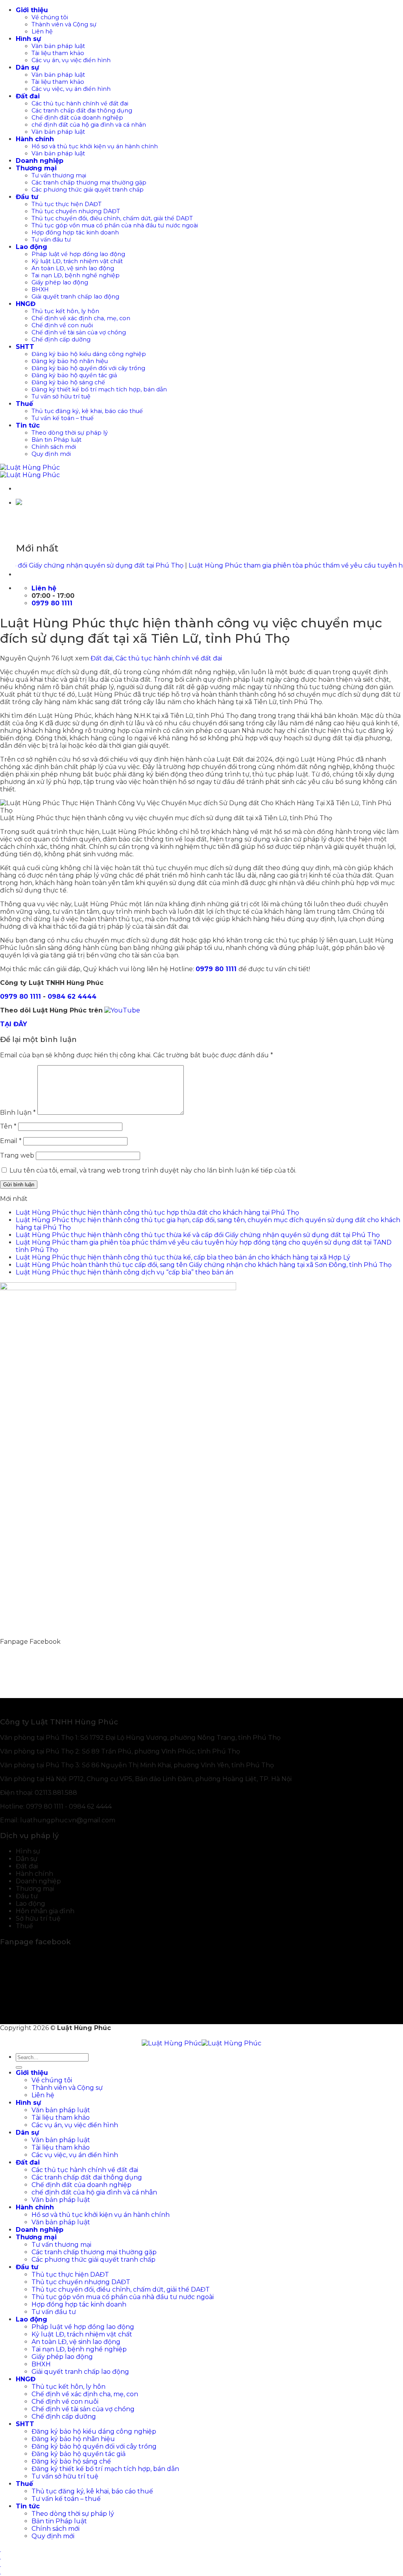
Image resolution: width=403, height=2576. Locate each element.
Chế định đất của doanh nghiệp (77, 118)
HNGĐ (26, 304)
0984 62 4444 (72, 997)
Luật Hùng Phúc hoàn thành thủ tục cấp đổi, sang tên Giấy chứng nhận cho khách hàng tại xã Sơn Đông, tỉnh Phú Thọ (204, 1265)
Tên (8, 1126)
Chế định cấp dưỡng (61, 339)
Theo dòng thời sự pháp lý (70, 433)
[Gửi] (19, 2067)
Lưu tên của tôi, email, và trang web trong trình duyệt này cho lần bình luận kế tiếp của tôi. (153, 1170)
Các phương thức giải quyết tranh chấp (88, 190)
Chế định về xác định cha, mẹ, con (81, 318)
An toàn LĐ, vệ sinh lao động (73, 268)
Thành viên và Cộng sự (64, 24)
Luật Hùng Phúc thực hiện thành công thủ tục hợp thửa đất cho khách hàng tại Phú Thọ (157, 1212)
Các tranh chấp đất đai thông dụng (82, 111)
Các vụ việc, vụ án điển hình (71, 89)
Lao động (31, 247)
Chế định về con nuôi (62, 325)
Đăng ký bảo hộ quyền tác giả (74, 375)
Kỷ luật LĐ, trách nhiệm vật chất (77, 261)
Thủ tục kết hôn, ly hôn (65, 311)
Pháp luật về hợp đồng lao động (78, 254)
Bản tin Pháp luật (56, 440)
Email (11, 1141)
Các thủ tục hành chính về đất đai (80, 103)
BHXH (40, 290)
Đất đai (28, 96)
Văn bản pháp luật (58, 46)
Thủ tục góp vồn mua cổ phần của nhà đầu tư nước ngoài (115, 225)
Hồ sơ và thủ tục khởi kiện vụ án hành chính (95, 146)
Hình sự (28, 39)
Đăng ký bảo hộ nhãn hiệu (70, 361)
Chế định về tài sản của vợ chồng (79, 332)
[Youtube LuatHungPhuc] (122, 1010)
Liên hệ (42, 31)
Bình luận (18, 1113)
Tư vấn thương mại (59, 175)
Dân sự (27, 67)
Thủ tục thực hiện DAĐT (67, 204)
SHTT (25, 347)
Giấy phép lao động (60, 282)
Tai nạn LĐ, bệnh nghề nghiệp (76, 275)
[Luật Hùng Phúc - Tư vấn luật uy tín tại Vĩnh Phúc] (30, 471)
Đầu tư (27, 197)
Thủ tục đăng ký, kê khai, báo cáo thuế (87, 411)
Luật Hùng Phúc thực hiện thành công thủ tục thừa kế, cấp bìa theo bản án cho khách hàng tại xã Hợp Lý (183, 1257)
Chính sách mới (54, 447)
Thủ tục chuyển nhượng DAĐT (76, 211)
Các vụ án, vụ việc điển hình (71, 60)
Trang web (17, 1155)
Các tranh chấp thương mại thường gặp (89, 183)
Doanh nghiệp (40, 161)
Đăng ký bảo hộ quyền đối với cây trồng (88, 368)
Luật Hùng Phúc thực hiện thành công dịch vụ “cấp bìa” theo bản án (125, 1272)
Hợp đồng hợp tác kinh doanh (75, 232)
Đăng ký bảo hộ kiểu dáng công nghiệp (89, 354)
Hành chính (35, 139)
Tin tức (28, 425)
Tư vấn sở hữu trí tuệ (61, 396)
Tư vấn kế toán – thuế (63, 418)
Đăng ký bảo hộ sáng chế (68, 382)
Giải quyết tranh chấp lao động (75, 297)
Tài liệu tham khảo (58, 53)
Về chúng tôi (50, 17)
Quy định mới (51, 454)
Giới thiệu (32, 10)
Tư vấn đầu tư (51, 240)
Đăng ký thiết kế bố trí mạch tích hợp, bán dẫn (99, 389)
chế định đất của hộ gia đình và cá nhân (89, 125)
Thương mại (36, 168)
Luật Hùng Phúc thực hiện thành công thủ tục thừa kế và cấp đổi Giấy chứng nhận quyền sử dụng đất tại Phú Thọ (198, 1235)
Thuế (24, 404)
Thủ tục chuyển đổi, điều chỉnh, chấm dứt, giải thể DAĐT (112, 218)
